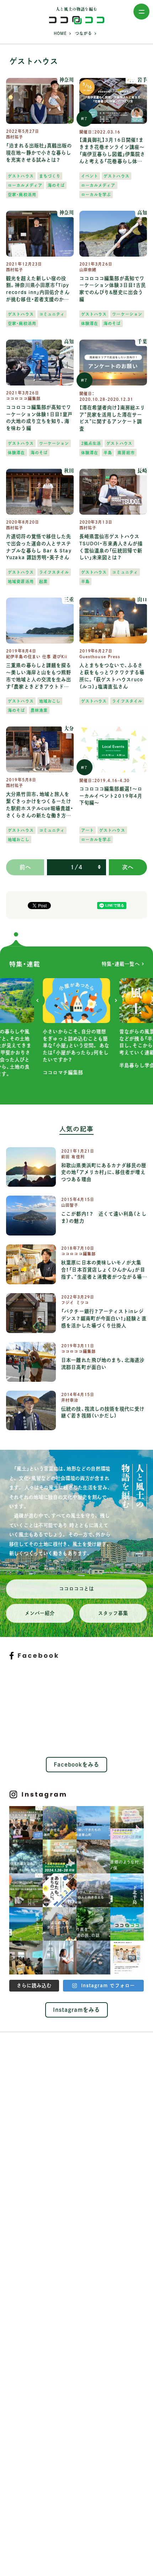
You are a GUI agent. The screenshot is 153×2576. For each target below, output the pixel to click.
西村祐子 (15, 137)
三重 (69, 600)
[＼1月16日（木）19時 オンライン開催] (26, 1823)
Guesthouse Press (100, 657)
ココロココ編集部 (23, 398)
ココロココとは (77, 1589)
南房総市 (126, 453)
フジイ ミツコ (75, 1303)
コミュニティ (52, 314)
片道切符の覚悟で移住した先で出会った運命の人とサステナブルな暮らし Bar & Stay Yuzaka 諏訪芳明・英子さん (39, 547)
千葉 (142, 342)
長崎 (142, 471)
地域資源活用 (21, 581)
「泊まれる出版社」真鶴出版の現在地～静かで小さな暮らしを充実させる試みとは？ (39, 153)
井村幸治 (70, 1400)
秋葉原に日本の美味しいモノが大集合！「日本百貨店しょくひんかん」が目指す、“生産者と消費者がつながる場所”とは (103, 1270)
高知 (142, 213)
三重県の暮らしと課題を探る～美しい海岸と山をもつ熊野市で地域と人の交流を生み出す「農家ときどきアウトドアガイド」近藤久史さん (39, 676)
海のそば (56, 185)
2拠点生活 (91, 443)
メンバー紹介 (40, 1613)
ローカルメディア (25, 185)
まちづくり (50, 176)
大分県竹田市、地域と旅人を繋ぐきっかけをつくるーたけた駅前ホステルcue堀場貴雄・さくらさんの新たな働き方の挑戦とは (40, 805)
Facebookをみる (77, 1764)
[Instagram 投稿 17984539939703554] (127, 1958)
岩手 (142, 80)
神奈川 (67, 80)
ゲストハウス (21, 176)
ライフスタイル (54, 572)
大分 (69, 728)
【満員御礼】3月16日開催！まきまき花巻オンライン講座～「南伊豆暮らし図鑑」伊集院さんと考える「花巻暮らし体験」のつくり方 (112, 151)
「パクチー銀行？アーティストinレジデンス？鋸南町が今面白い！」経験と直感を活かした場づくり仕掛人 (104, 1318)
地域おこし (50, 701)
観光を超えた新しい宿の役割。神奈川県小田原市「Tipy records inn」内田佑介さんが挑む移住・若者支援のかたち (38, 290)
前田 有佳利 (73, 1157)
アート (88, 830)
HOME (60, 33)
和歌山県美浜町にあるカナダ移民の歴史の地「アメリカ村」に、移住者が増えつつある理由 (104, 1172)
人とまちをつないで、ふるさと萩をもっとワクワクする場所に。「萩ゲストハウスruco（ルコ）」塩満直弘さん (112, 676)
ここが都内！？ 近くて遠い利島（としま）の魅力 (104, 1217)
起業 (43, 581)
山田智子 (70, 1205)
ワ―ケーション (127, 314)
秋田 (69, 471)
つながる (84, 33)
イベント (90, 176)
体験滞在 (90, 323)
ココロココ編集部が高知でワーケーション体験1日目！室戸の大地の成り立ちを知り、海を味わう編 (39, 418)
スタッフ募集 (113, 1613)
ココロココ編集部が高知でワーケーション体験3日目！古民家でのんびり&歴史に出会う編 (113, 289)
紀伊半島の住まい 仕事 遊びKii (37, 657)
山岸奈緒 (88, 270)
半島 (108, 453)
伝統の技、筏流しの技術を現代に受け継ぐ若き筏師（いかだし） (103, 1412)
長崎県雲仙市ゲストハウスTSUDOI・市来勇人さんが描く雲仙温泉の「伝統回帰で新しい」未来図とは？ (111, 547)
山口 (142, 600)
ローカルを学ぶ (96, 195)
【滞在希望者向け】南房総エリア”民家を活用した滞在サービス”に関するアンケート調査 (112, 418)
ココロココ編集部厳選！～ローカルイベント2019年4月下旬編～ (111, 796)
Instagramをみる (77, 2010)
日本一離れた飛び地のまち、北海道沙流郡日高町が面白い (103, 1364)
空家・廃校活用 (22, 195)
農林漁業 (39, 710)
